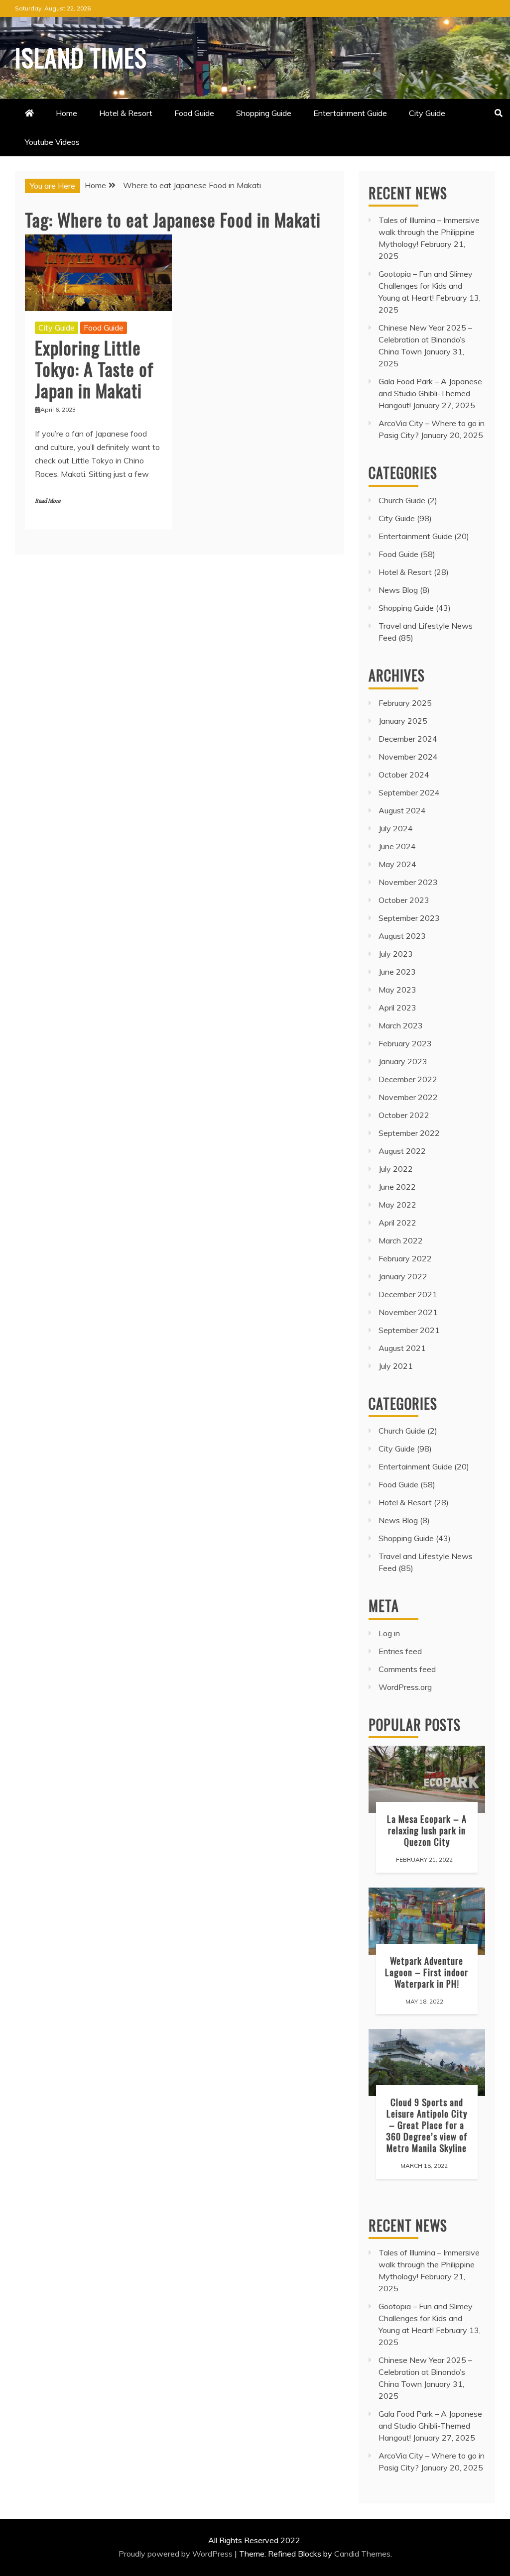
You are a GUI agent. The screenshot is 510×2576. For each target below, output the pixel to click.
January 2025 (403, 721)
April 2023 (397, 1008)
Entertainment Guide (350, 113)
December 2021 (408, 1294)
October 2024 (404, 775)
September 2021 (409, 1330)
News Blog (398, 590)
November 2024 (408, 757)
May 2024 (397, 864)
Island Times (81, 57)
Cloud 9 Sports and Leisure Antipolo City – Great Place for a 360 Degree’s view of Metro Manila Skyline (427, 2125)
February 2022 (405, 1258)
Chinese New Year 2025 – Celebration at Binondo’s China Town (425, 339)
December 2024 (408, 739)
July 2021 (396, 1366)
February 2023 (405, 1043)
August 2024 (402, 810)
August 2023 (402, 936)
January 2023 (403, 1061)
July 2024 (396, 828)
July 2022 (396, 1169)
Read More (48, 501)
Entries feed (400, 1651)
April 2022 (397, 1223)
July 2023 (396, 954)
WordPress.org (405, 1687)
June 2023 (397, 972)
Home (66, 113)
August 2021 (402, 1348)
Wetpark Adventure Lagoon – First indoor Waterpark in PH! (427, 1972)
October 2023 (404, 900)
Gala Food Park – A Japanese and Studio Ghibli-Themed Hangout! (430, 393)
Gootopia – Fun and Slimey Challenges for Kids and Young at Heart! (426, 286)
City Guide (427, 113)
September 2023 (409, 918)
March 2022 (401, 1240)
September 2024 (409, 792)
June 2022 (397, 1187)
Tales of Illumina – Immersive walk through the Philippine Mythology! (429, 232)
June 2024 (397, 846)
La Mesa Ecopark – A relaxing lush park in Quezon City (427, 1830)
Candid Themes (362, 2554)
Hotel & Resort (126, 113)
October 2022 (404, 1115)
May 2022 (397, 1205)
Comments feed (407, 1669)
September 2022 (409, 1133)
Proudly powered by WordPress (177, 2554)
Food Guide (194, 113)
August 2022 (402, 1151)
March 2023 (401, 1025)
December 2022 (408, 1079)
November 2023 (408, 882)
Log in (389, 1633)
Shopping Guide (264, 113)
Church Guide (402, 500)
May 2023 (397, 990)
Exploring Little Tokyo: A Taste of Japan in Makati (94, 369)
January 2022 (403, 1276)
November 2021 (408, 1312)
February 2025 (405, 703)
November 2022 (408, 1097)
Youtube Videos (52, 142)
